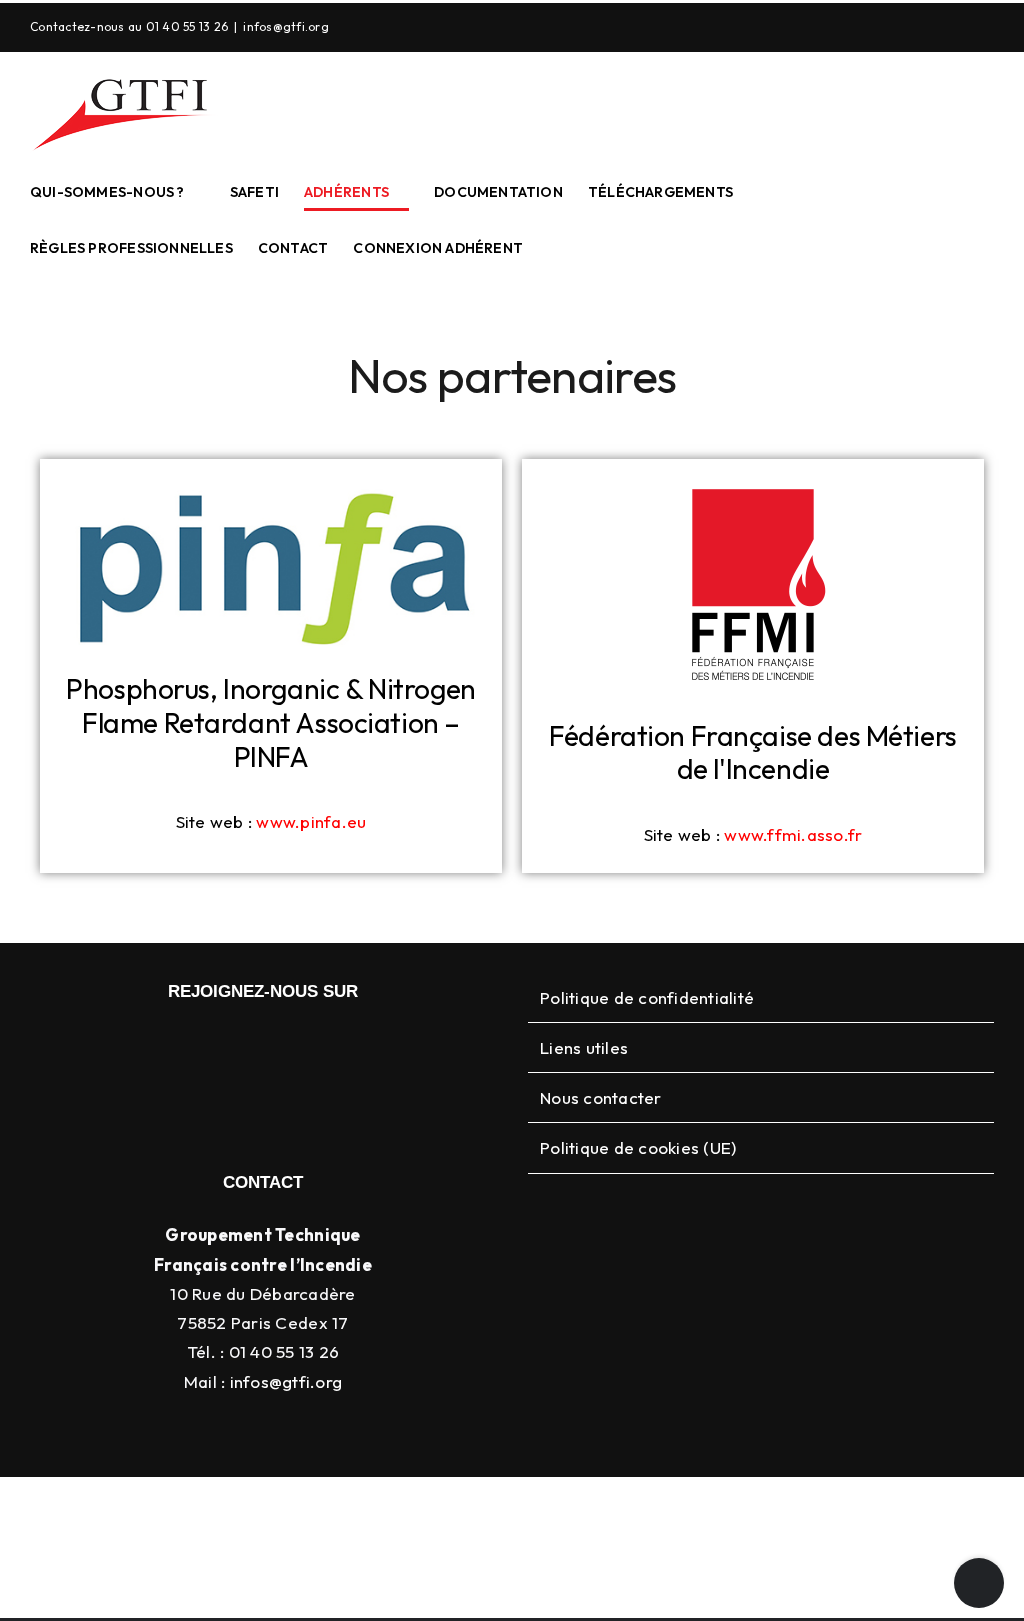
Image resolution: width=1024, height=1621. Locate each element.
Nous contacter (601, 1097)
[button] (553, 248)
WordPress (837, 1508)
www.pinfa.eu (311, 821)
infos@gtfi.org (286, 26)
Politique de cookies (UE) (638, 1147)
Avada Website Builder (396, 1508)
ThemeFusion (531, 1508)
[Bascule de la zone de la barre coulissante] (979, 1583)
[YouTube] (986, 27)
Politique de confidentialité (647, 997)
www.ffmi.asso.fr (793, 834)
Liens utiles (584, 1047)
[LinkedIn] (949, 27)
